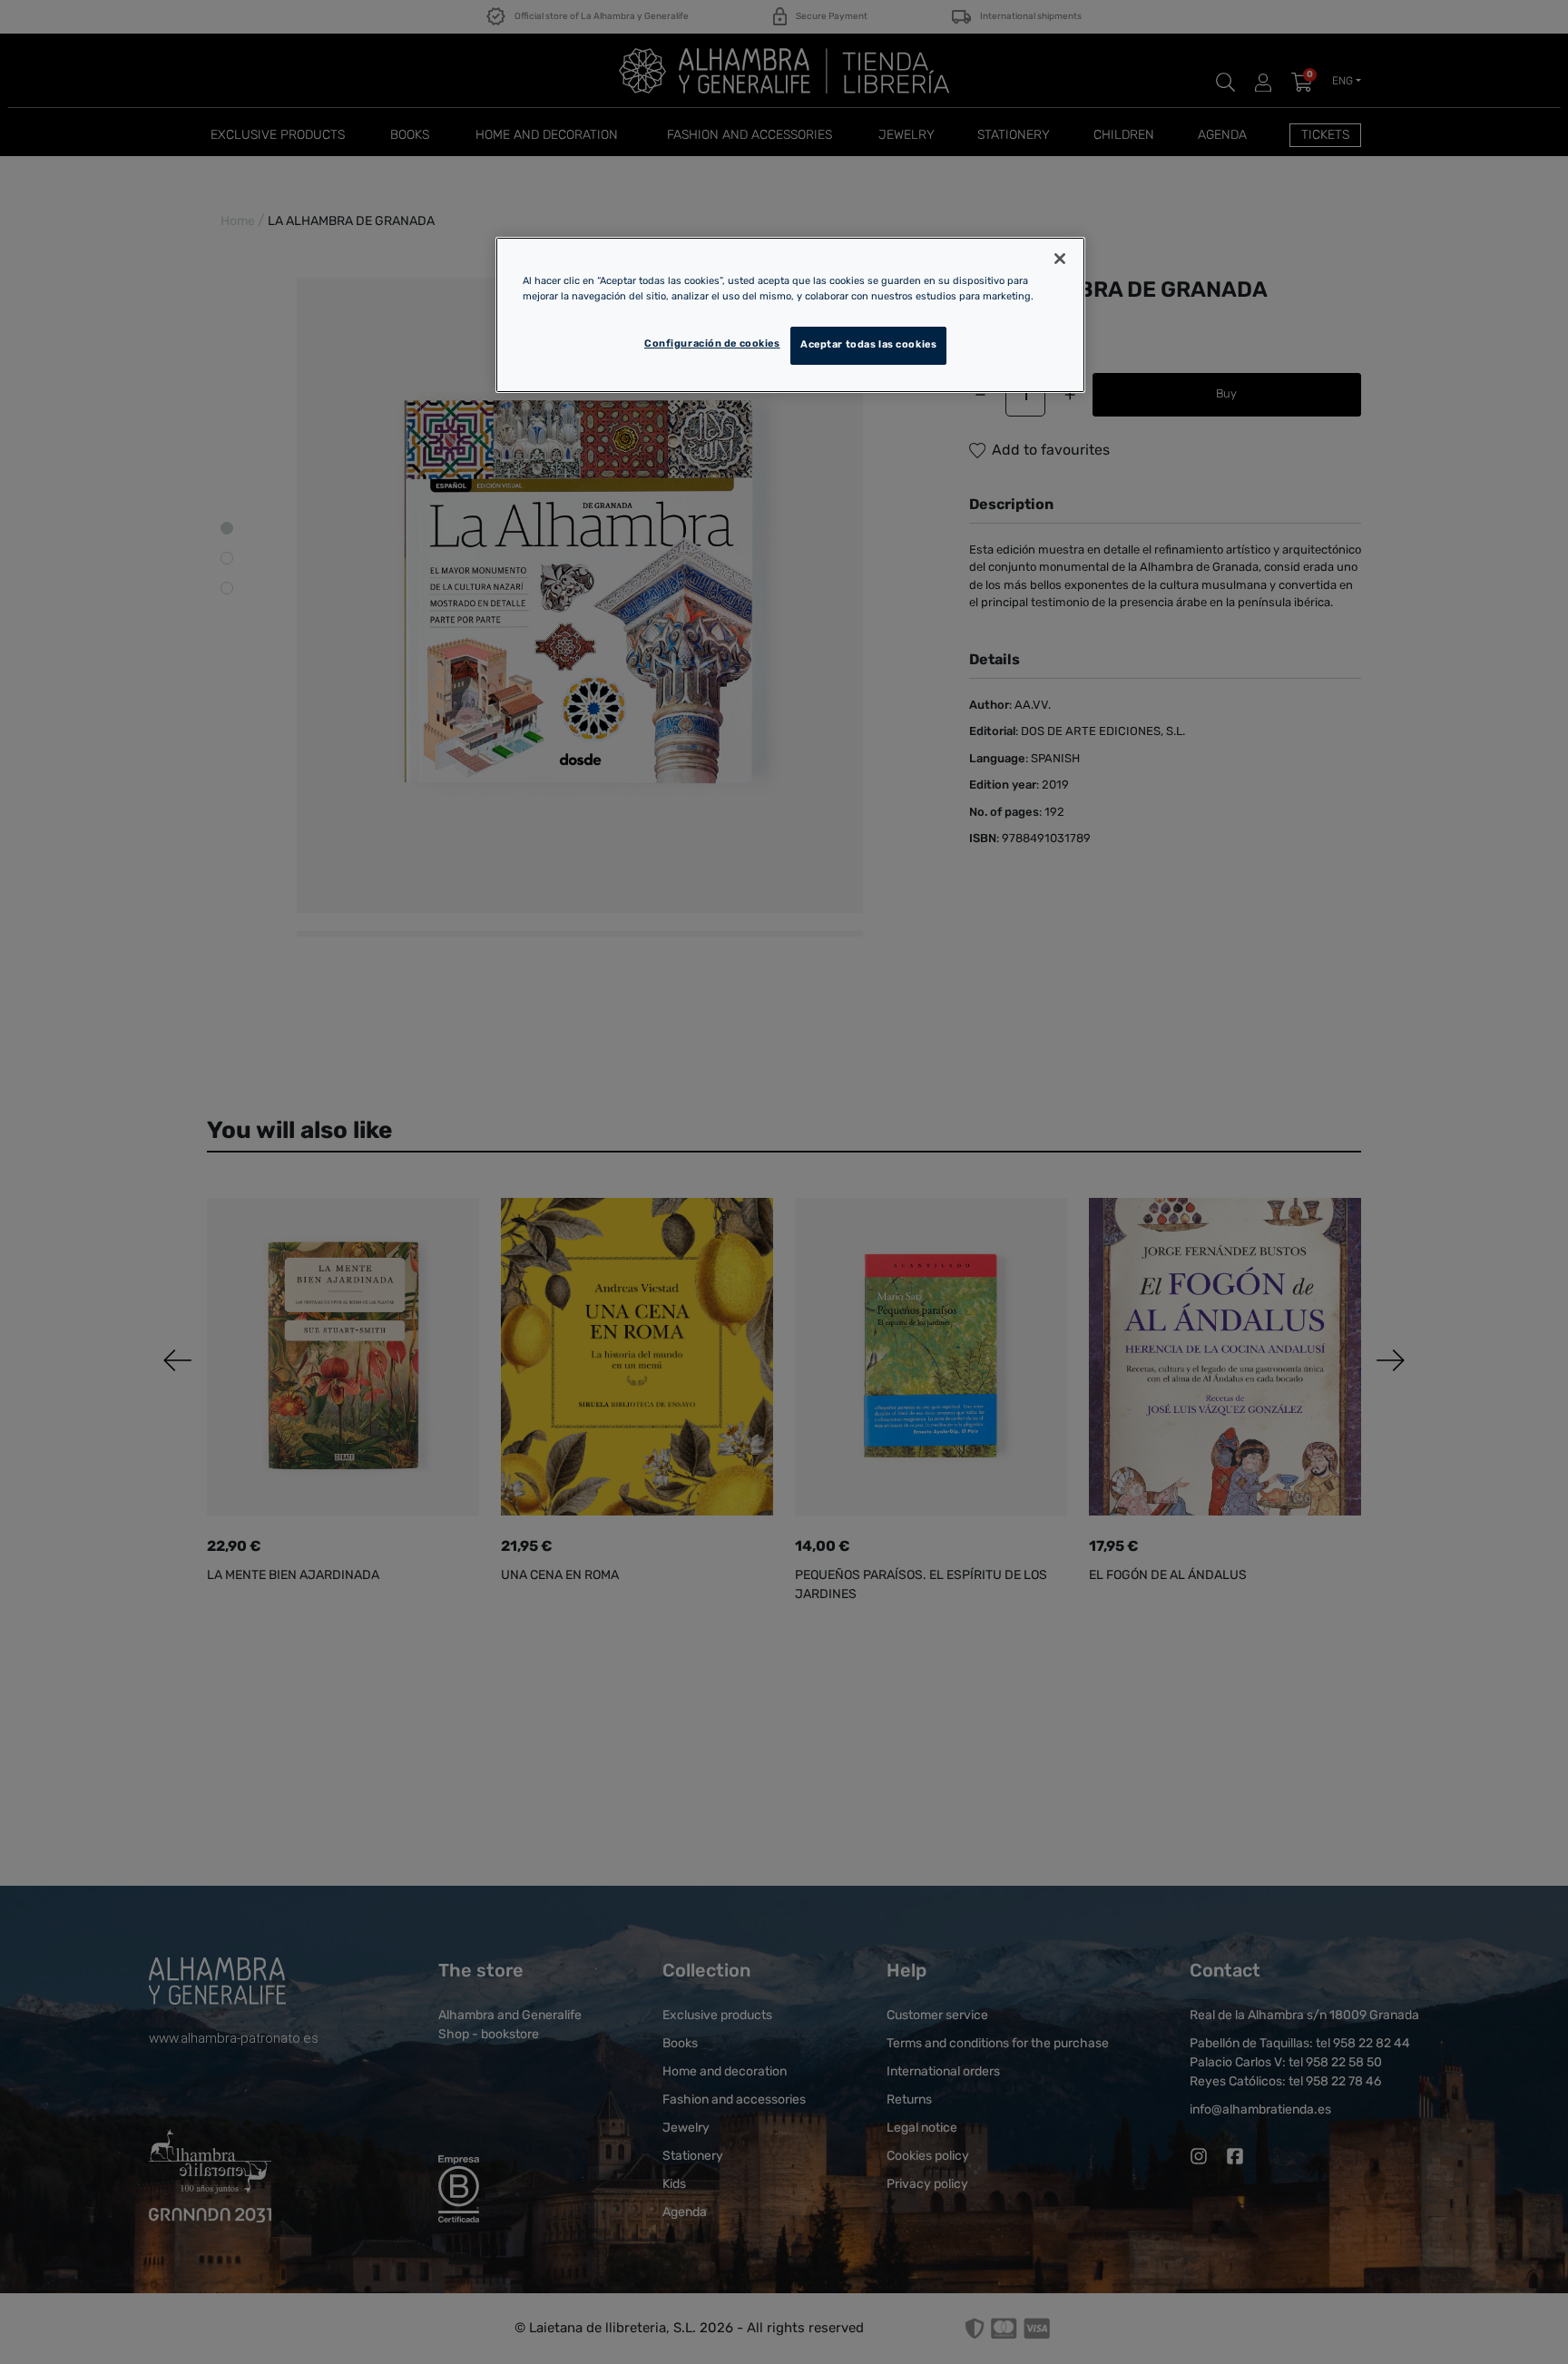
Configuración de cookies (712, 344)
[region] (790, 315)
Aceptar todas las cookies (868, 345)
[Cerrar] (1060, 259)
